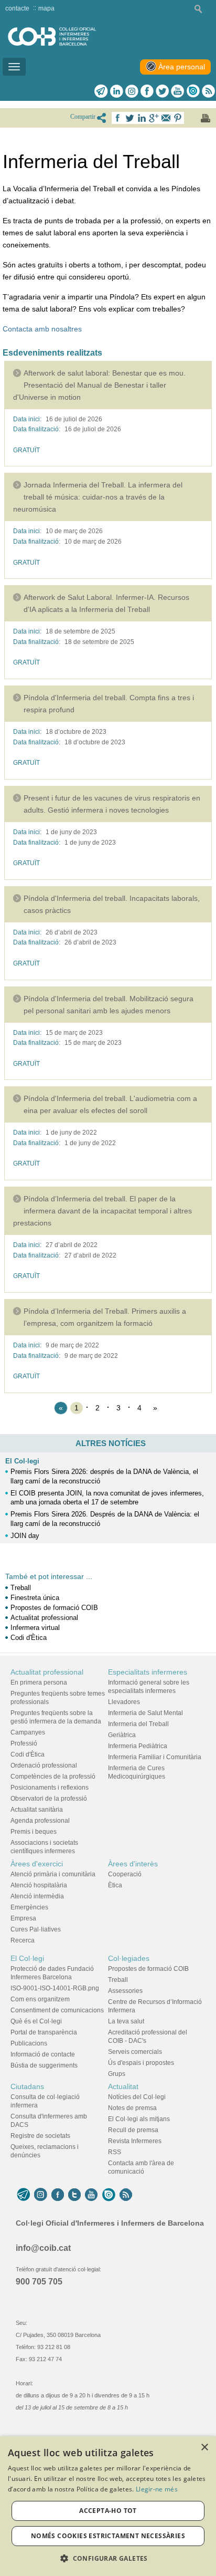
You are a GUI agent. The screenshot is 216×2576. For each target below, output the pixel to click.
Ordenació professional (44, 1765)
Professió (24, 1743)
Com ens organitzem (40, 1999)
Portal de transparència (44, 2032)
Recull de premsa (133, 2130)
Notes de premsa (132, 2108)
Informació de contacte (43, 2054)
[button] (108, 2558)
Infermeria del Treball (138, 1724)
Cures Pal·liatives (36, 1929)
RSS (115, 2152)
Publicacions (29, 2043)
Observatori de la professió (49, 1799)
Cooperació (125, 1874)
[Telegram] (101, 91)
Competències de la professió (53, 1777)
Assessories (125, 1991)
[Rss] (208, 91)
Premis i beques (34, 1832)
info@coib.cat (43, 2248)
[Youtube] (177, 91)
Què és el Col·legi (36, 2021)
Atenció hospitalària (39, 1885)
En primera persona (39, 1682)
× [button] (204, 2448)
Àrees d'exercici (37, 1864)
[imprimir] (206, 118)
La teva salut (126, 2021)
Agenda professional (40, 1821)
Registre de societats (40, 2136)
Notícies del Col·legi (137, 2097)
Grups (117, 2074)
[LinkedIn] (117, 91)
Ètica (115, 1885)
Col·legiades (129, 1958)
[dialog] (108, 2506)
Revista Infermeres (135, 2141)
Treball (21, 1588)
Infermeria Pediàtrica (138, 1746)
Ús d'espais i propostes (141, 2063)
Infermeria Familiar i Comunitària (155, 1757)
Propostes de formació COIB (54, 1608)
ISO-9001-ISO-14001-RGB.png (55, 1988)
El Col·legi (22, 1461)
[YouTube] (91, 2195)
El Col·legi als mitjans (139, 2119)
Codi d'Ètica (29, 1638)
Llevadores (124, 1702)
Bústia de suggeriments (44, 2065)
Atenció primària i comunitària (53, 1874)
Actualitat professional (44, 1618)
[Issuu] (193, 91)
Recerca (23, 1940)
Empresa (23, 1918)
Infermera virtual (35, 1628)
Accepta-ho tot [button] (108, 2511)
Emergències (29, 1907)
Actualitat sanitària (37, 1810)
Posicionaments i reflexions (50, 1788)
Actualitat (123, 2086)
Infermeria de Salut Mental (145, 1713)
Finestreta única (35, 1598)
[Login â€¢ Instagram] (132, 91)
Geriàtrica (122, 1735)
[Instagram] (41, 2195)
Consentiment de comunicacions (57, 2010)
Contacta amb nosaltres (42, 329)
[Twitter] (162, 91)
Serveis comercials (135, 2052)
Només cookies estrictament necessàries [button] (108, 2536)
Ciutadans (27, 2086)
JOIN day (25, 1536)
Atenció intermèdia (37, 1896)
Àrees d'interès (133, 1864)
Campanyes (28, 1732)
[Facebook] (147, 91)
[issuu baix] (109, 2195)
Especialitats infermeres (148, 1672)
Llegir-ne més (157, 2489)
